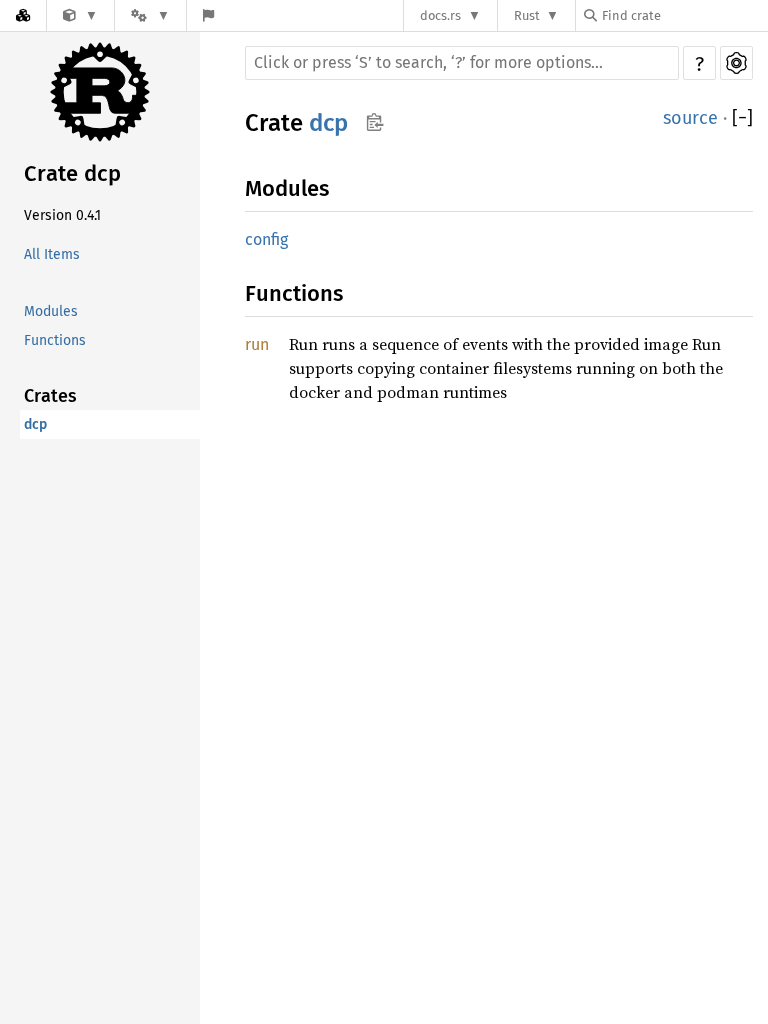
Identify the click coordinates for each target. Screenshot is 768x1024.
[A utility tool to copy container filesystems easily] (80, 15)
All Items (52, 254)
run (257, 344)
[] (742, 118)
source (690, 118)
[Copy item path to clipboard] (374, 122)
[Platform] (150, 15)
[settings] (736, 63)
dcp (35, 424)
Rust (527, 15)
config (266, 239)
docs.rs (440, 15)
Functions (55, 340)
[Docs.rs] (23, 15)
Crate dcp (72, 173)
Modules (51, 311)
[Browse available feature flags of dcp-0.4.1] (208, 15)
